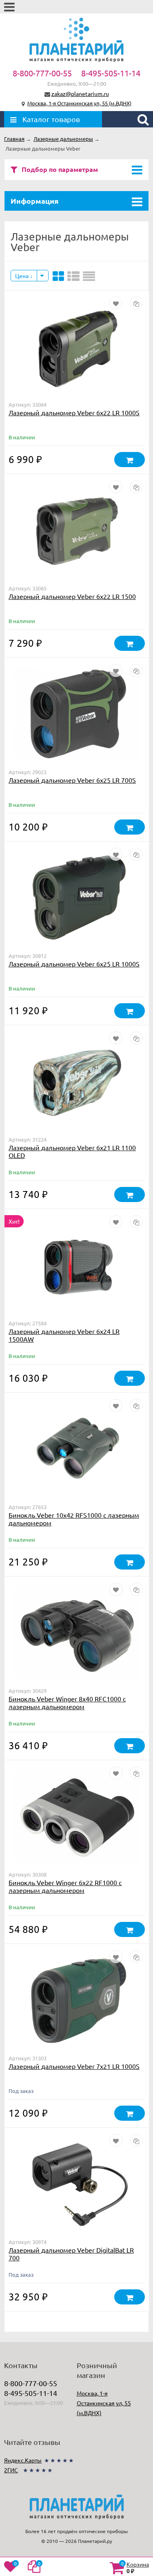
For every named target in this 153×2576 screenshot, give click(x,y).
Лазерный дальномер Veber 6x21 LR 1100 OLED (72, 1151)
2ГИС (11, 2470)
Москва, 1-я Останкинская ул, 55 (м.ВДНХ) (79, 103)
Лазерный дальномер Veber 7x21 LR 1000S (74, 2066)
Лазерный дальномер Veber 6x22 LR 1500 (72, 596)
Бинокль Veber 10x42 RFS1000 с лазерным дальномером (74, 1519)
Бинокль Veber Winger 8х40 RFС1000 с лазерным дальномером (67, 1702)
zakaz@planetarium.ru (80, 94)
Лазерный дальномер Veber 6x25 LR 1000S (74, 964)
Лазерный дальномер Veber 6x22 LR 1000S (74, 412)
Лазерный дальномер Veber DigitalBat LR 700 (71, 2254)
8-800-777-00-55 (42, 73)
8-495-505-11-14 (111, 73)
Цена (22, 276)
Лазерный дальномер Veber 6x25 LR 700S (72, 780)
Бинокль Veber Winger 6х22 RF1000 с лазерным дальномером (65, 1886)
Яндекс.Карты (23, 2460)
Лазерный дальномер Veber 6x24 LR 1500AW (64, 1335)
